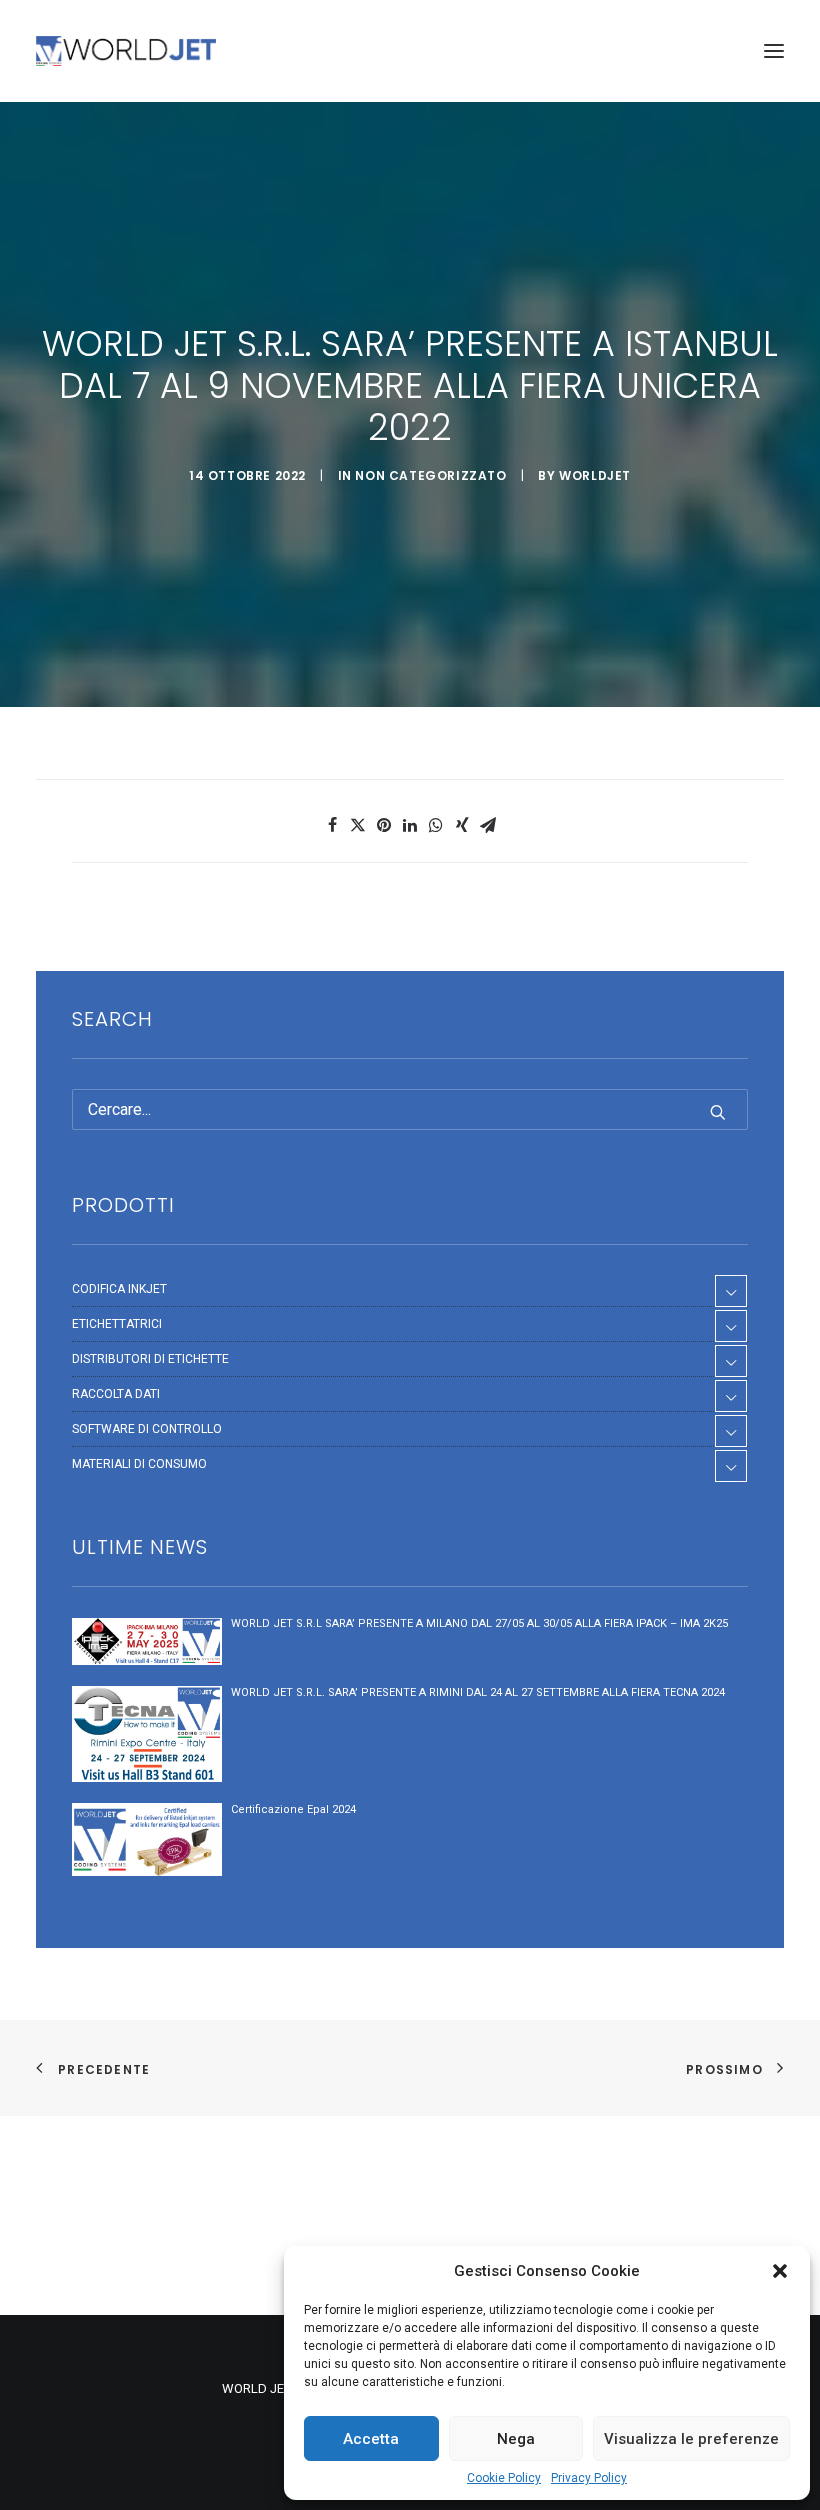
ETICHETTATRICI (117, 1324)
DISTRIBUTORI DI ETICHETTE (150, 1359)
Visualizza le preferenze (691, 2439)
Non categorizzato (430, 475)
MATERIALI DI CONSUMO (139, 1464)
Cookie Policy (504, 2478)
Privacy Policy (589, 2478)
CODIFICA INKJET (119, 1289)
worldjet (595, 475)
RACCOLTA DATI (116, 1394)
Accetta (371, 2439)
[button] (780, 2271)
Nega (516, 2439)
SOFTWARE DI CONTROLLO (147, 1429)
